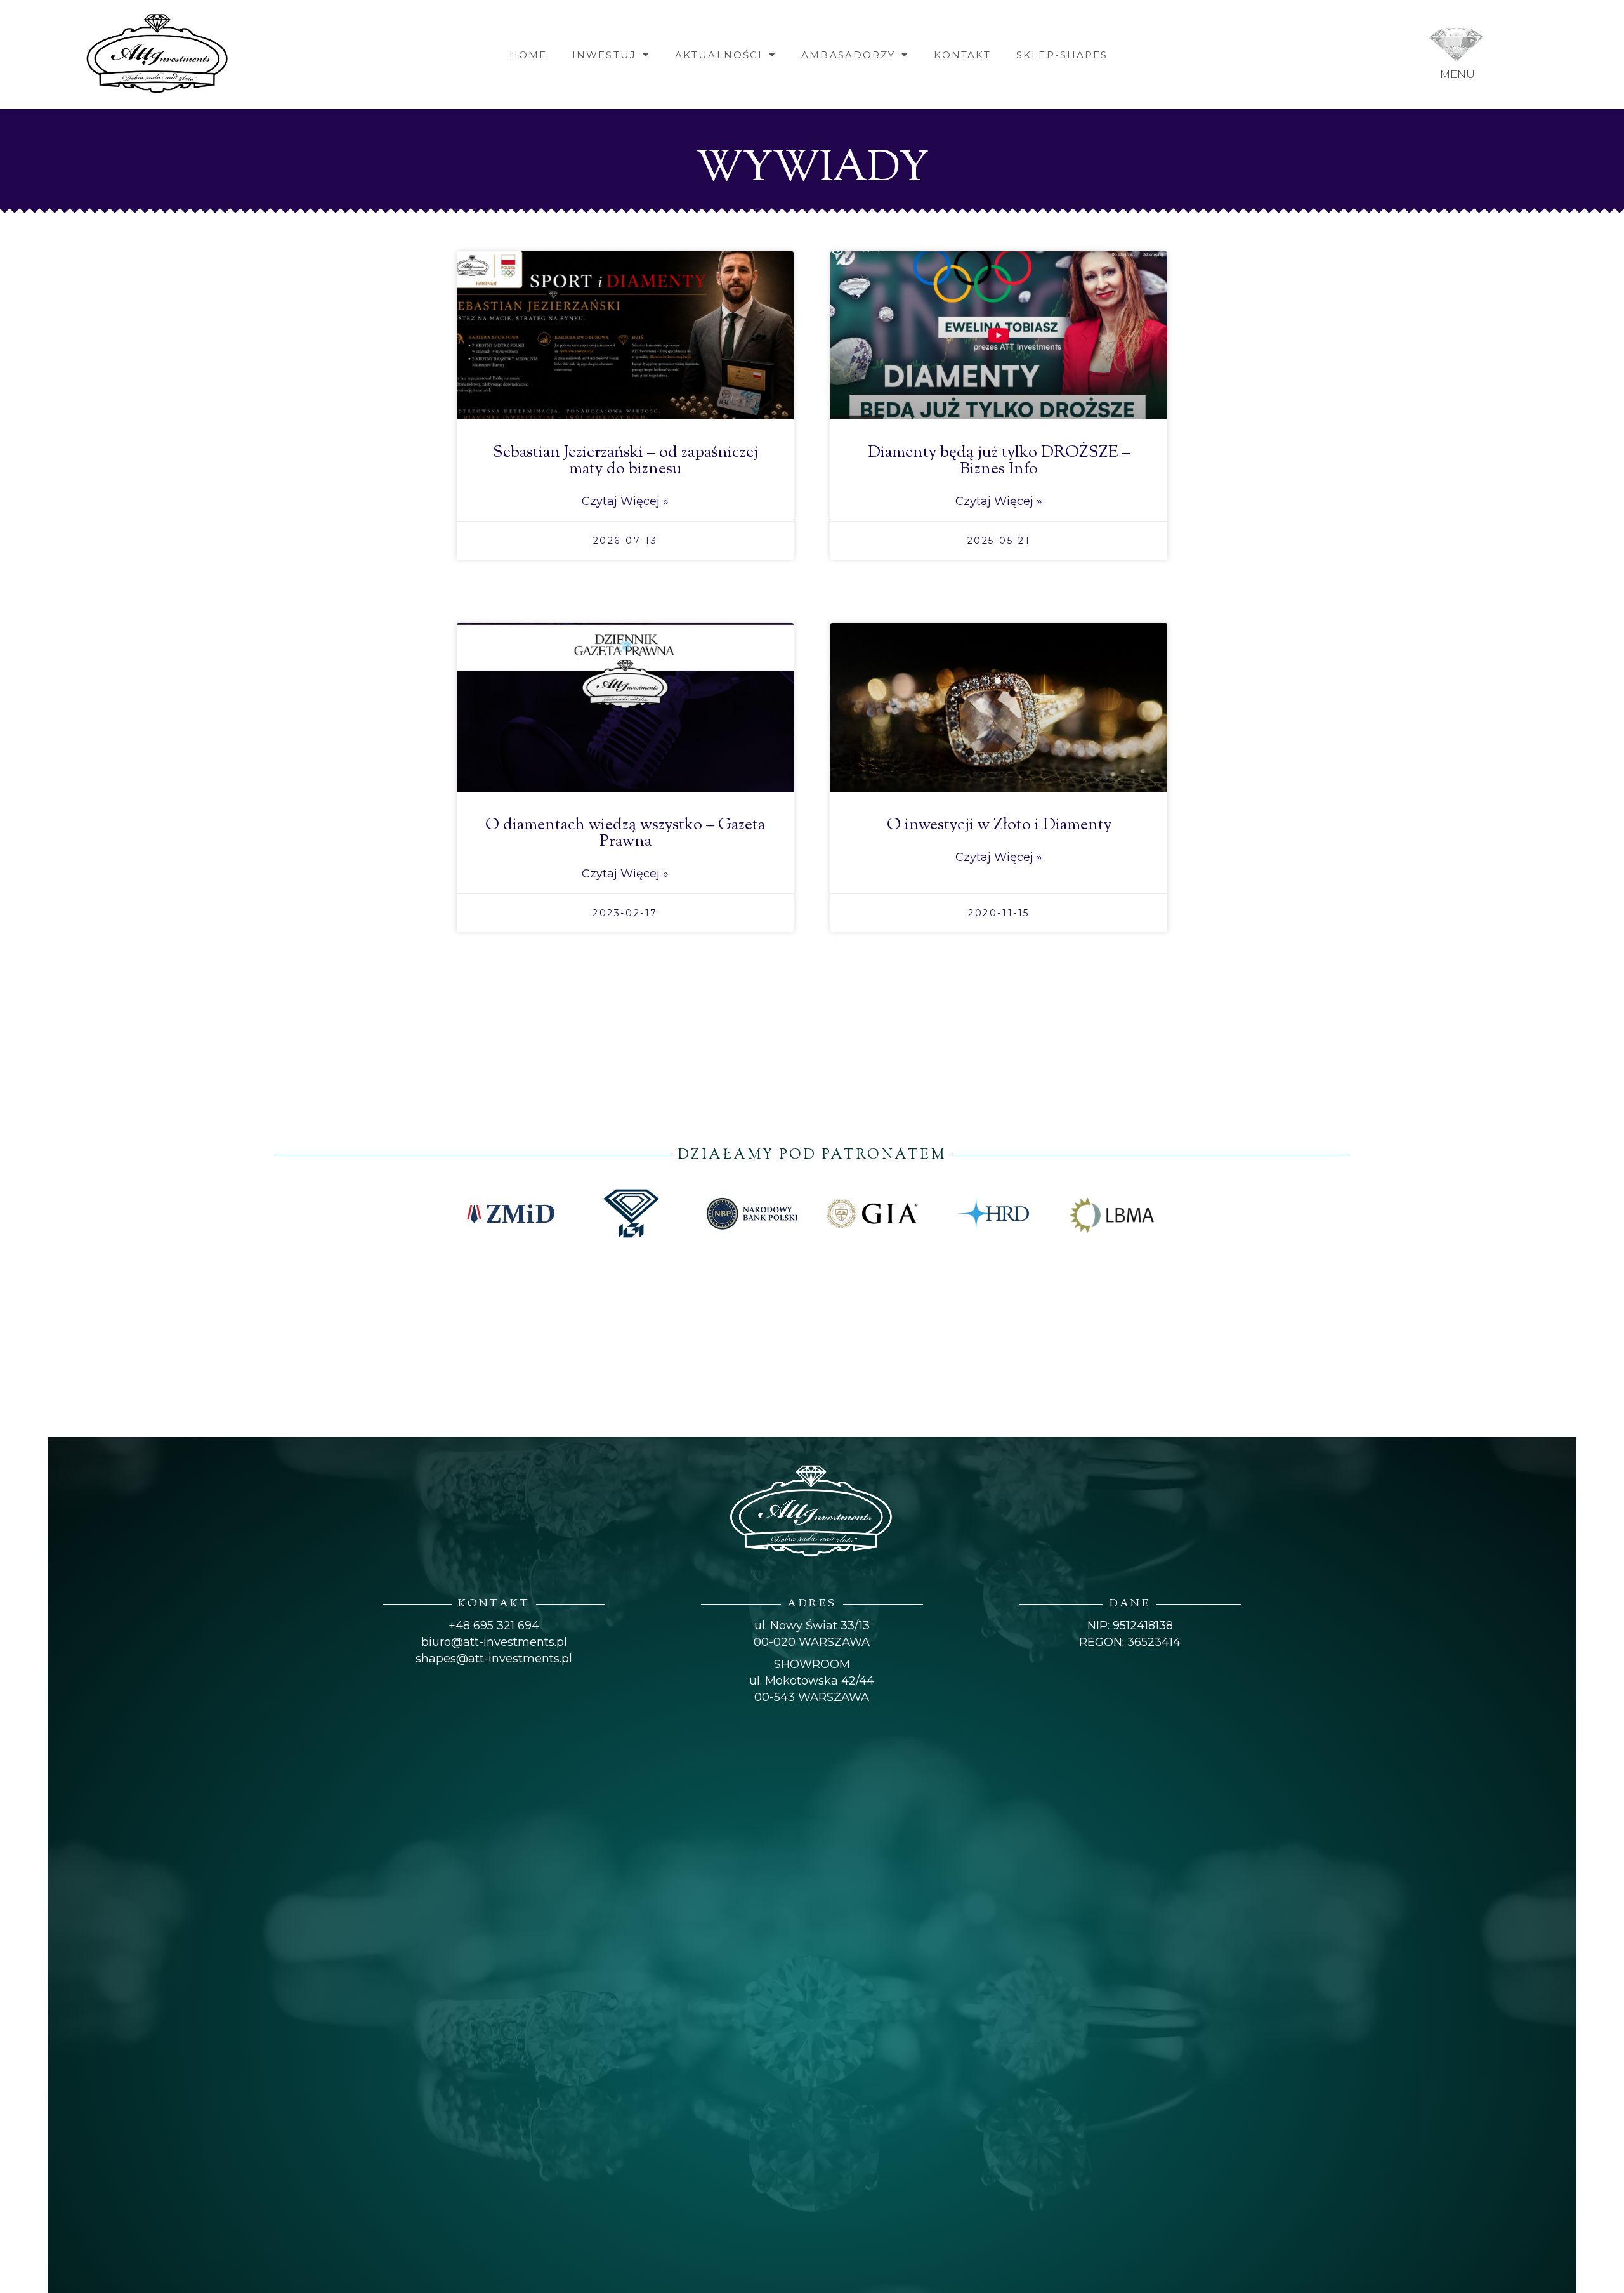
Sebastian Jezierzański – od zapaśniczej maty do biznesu (625, 461)
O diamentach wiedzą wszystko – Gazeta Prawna (625, 833)
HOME (528, 55)
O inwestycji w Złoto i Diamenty (999, 825)
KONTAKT (962, 55)
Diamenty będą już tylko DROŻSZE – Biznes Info (999, 461)
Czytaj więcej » (625, 501)
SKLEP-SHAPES (1062, 55)
